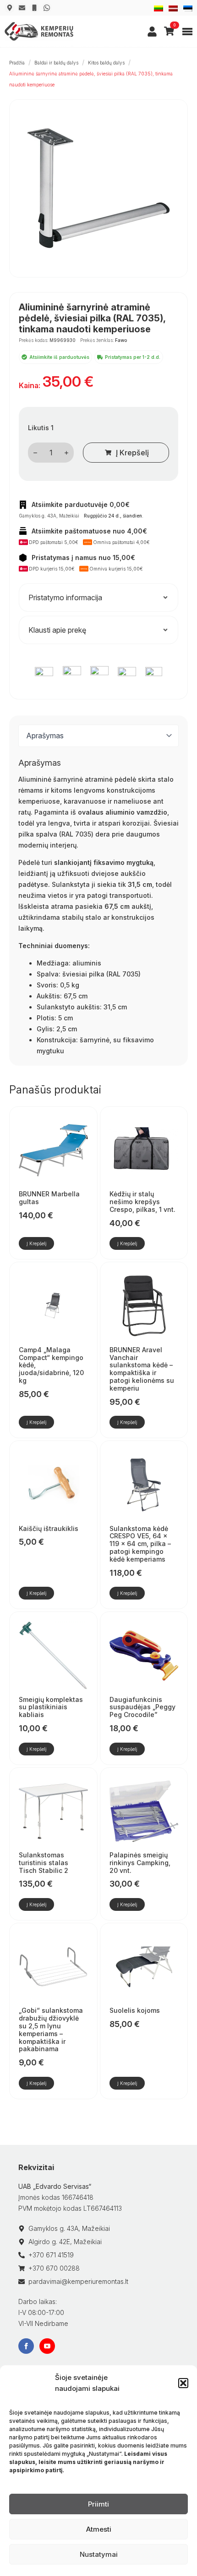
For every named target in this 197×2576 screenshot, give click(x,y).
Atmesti (99, 2529)
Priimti (98, 2504)
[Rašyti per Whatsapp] (47, 8)
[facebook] (26, 2346)
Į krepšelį (132, 453)
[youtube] (47, 2346)
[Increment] (66, 453)
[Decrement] (35, 453)
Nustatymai (99, 2554)
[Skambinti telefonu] (34, 8)
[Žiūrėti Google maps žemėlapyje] (10, 8)
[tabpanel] (98, 907)
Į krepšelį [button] (36, 1243)
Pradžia (17, 63)
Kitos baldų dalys (106, 63)
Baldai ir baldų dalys (56, 63)
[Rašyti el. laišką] (22, 8)
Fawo (121, 340)
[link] (152, 32)
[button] (183, 2383)
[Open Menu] (187, 32)
